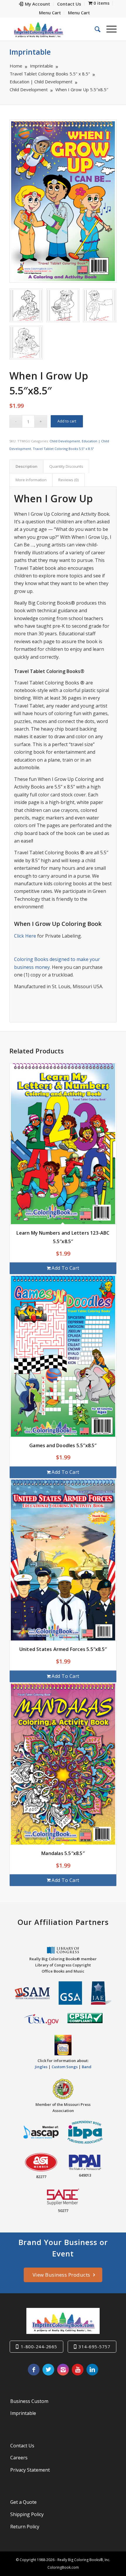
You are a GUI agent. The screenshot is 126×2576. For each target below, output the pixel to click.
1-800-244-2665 (39, 2346)
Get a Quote (23, 2502)
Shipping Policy (27, 2514)
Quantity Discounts (66, 466)
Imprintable (30, 52)
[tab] (26, 466)
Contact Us (22, 2446)
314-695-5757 (94, 2346)
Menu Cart (50, 13)
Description (27, 466)
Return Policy (25, 2527)
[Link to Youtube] (78, 2370)
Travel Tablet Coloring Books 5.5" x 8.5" (63, 449)
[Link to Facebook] (34, 2370)
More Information (31, 480)
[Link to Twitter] (48, 2370)
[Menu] (109, 29)
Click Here (25, 936)
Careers (19, 2458)
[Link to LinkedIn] (92, 2370)
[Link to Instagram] (63, 2370)
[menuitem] (35, 4)
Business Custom (29, 2401)
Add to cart (67, 421)
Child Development (65, 441)
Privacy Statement (30, 2470)
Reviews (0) (69, 480)
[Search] (95, 29)
